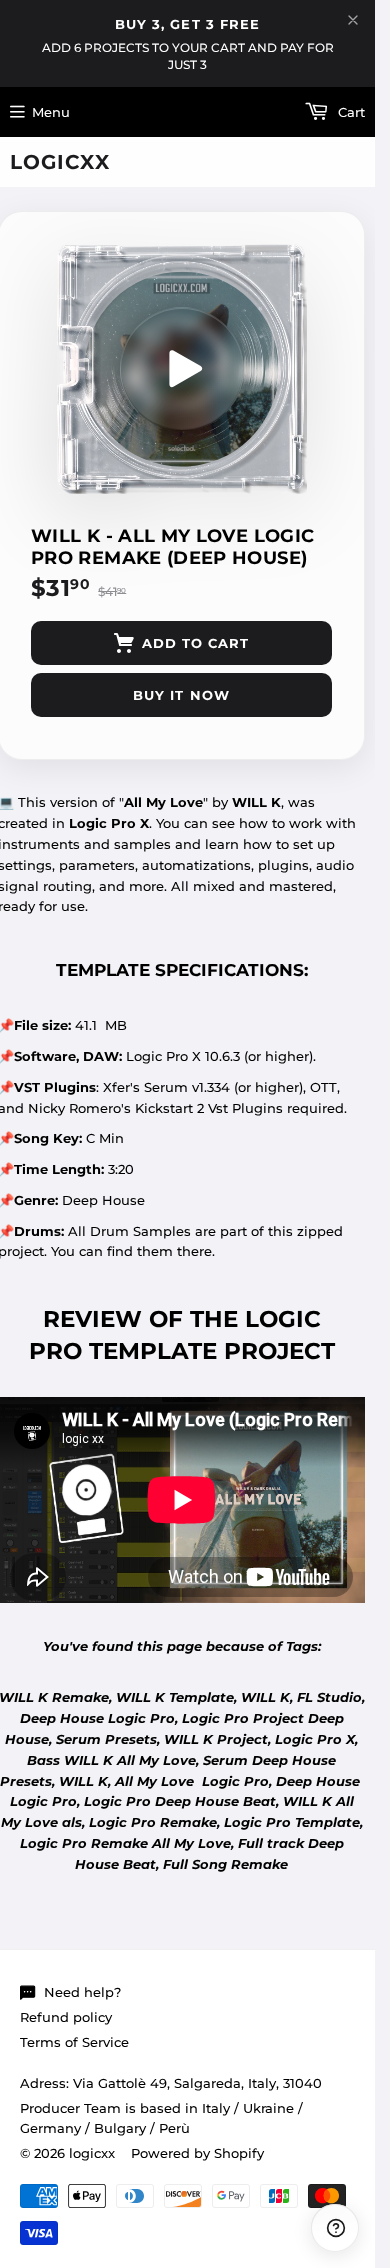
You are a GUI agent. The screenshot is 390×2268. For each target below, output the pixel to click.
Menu (51, 112)
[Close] (353, 20)
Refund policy (66, 2017)
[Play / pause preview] (182, 369)
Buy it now (181, 695)
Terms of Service (74, 2042)
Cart (349, 112)
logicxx (60, 162)
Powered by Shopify (197, 2153)
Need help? (82, 1992)
